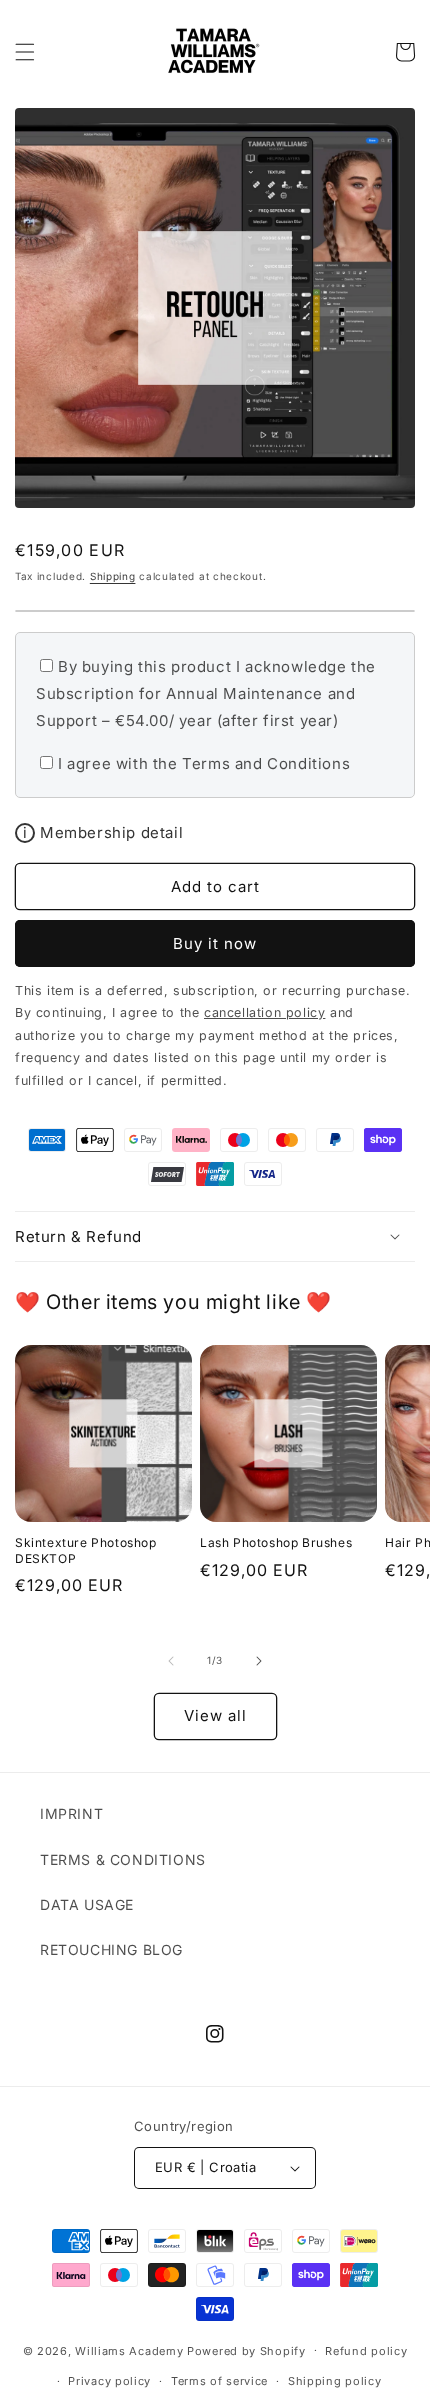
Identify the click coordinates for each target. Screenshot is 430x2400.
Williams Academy (129, 2350)
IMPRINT (71, 1813)
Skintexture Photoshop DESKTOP (86, 1550)
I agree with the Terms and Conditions (204, 763)
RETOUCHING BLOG (111, 1949)
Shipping (113, 576)
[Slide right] (259, 1661)
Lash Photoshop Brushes (276, 1542)
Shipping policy (335, 2381)
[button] (25, 52)
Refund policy (366, 2351)
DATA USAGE (87, 1904)
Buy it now (215, 943)
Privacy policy (109, 2381)
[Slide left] (171, 1661)
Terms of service (219, 2381)
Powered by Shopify (246, 2350)
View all (215, 1715)
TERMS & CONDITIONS (123, 1859)
